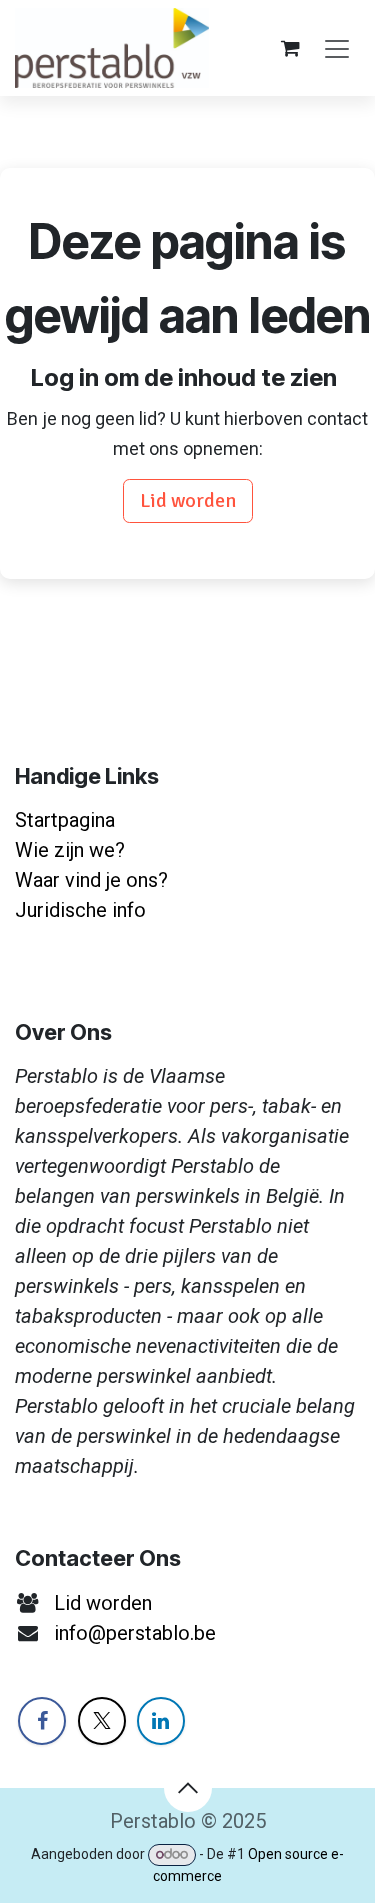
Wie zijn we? (70, 850)
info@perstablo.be (135, 1633)
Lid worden (188, 500)
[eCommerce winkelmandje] (290, 48)
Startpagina (65, 820)
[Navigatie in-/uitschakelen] (337, 47)
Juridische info (80, 910)
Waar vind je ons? (91, 880)
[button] (188, 1788)
